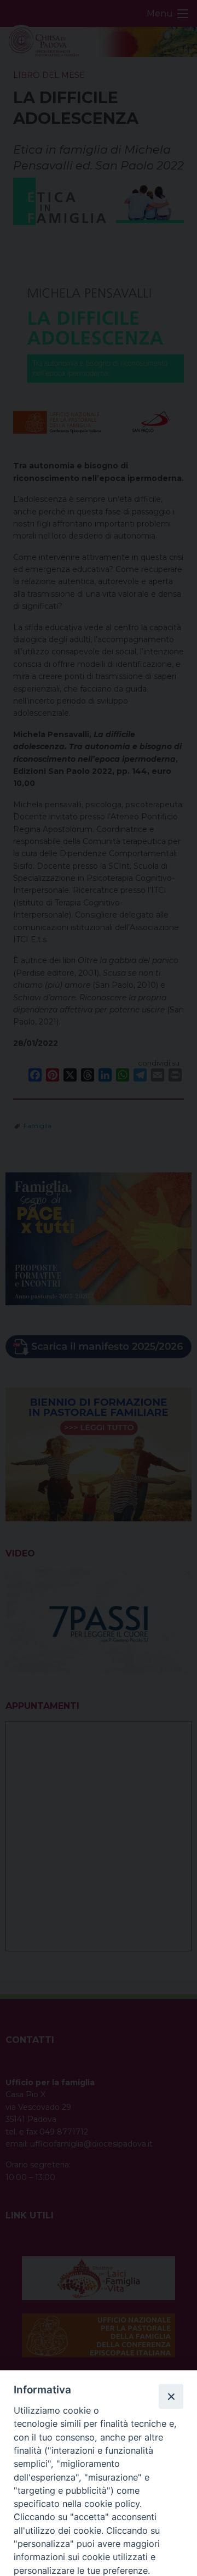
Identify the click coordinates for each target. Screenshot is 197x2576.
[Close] (171, 2396)
